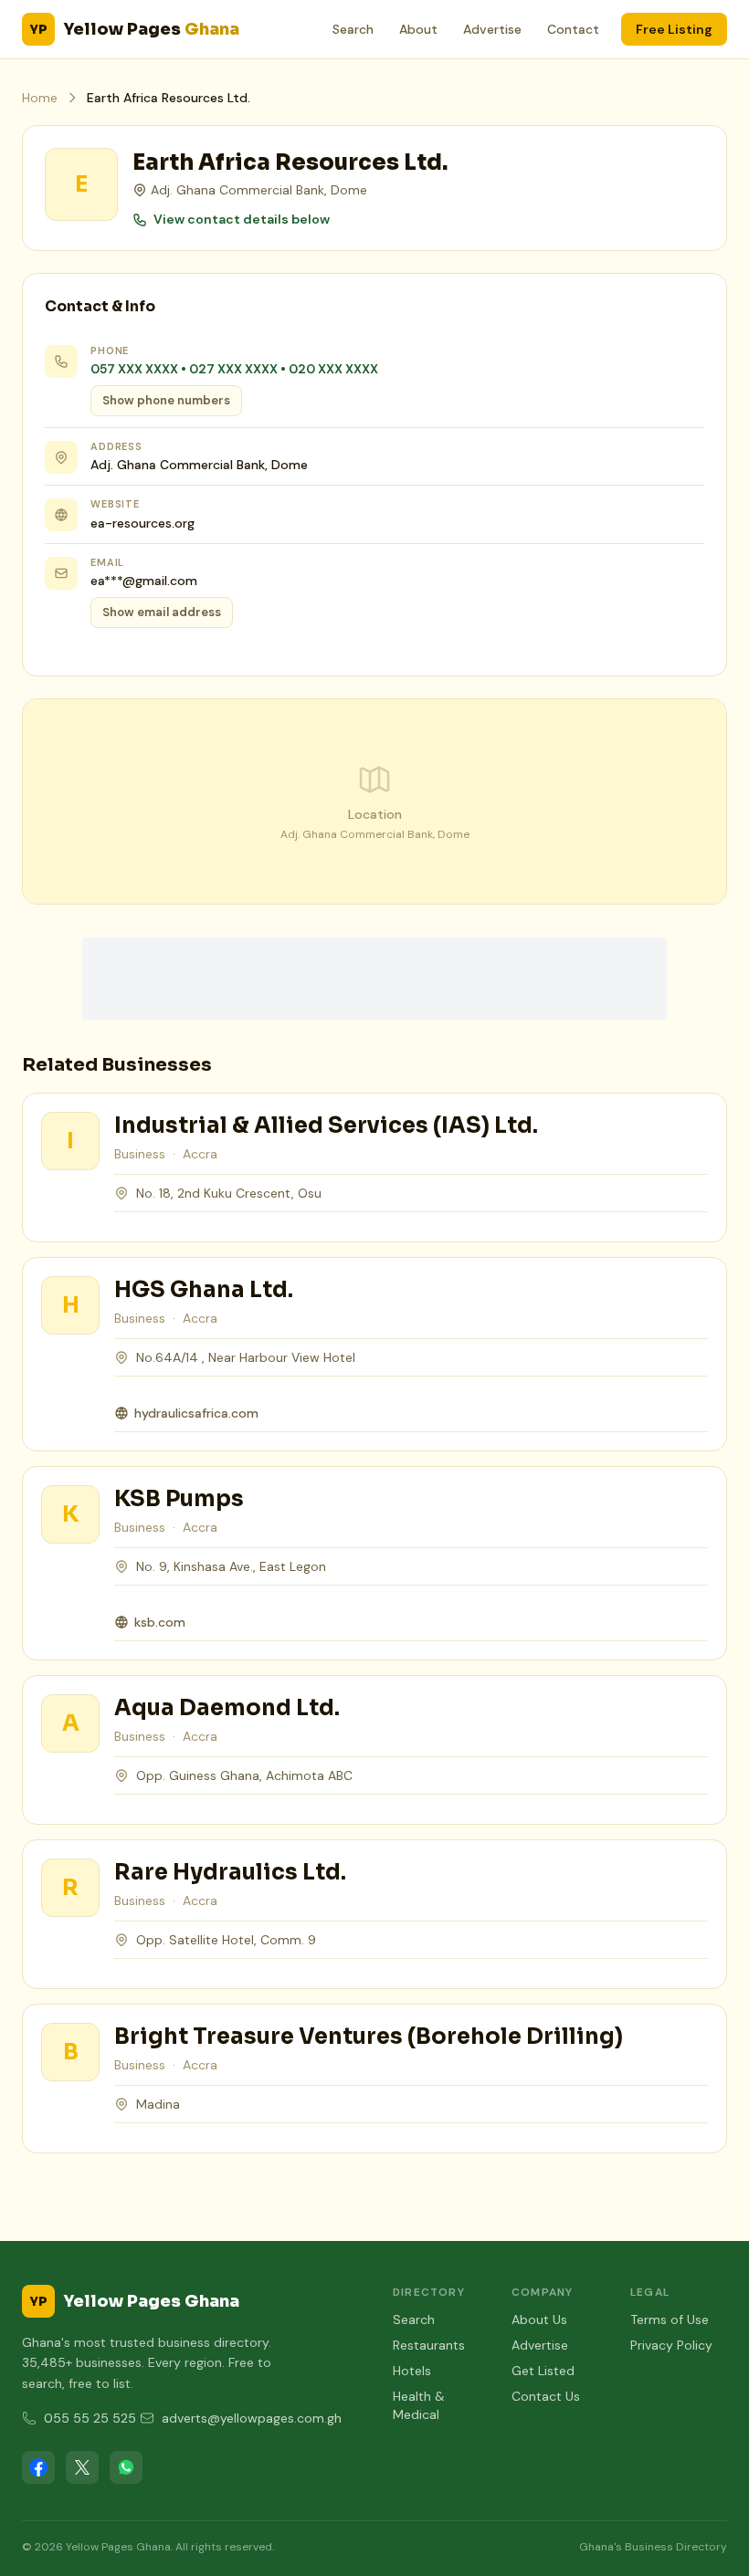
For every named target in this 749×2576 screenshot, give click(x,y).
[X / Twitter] (82, 2467)
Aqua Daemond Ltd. (227, 1708)
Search (353, 29)
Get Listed (543, 2371)
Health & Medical (419, 2405)
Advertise (492, 29)
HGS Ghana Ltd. (204, 1290)
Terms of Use (670, 2319)
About (418, 29)
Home (40, 98)
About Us (539, 2319)
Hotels (412, 2371)
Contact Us (546, 2396)
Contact (573, 29)
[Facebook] (38, 2467)
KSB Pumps (179, 1499)
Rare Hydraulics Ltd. (230, 1872)
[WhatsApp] (126, 2467)
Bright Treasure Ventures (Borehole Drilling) (369, 2037)
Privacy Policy (671, 2345)
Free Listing (674, 29)
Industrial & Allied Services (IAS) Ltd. (326, 1126)
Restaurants (429, 2345)
